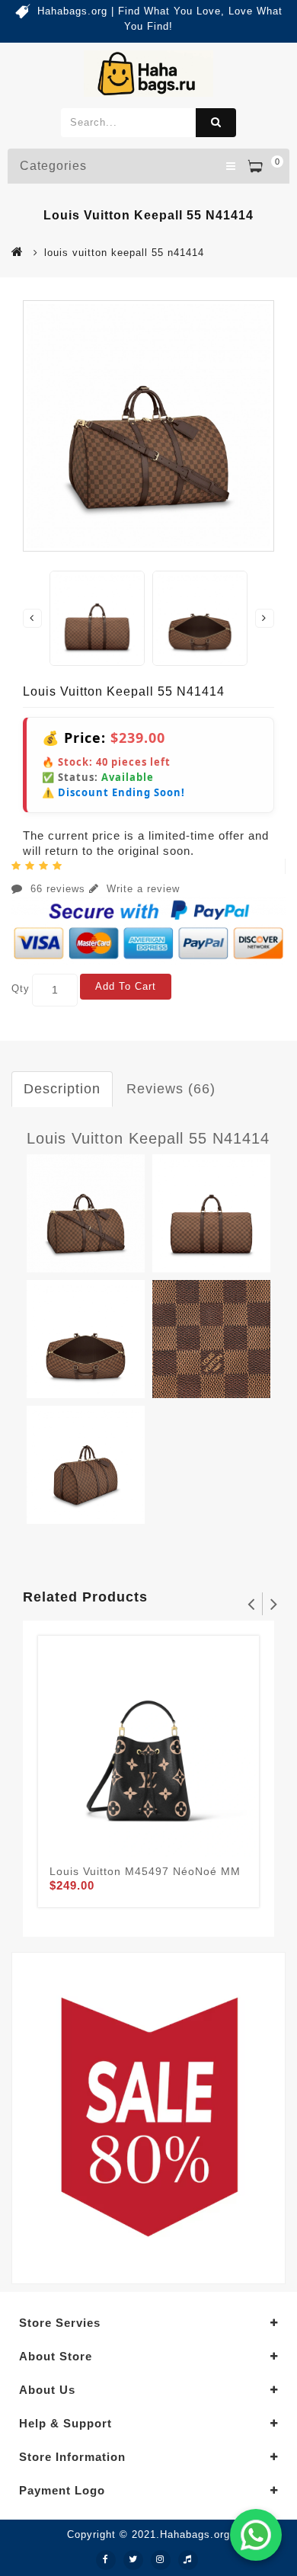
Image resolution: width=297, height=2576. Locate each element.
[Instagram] (161, 2560)
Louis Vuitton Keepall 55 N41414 (148, 1138)
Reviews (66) (171, 1089)
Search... (216, 123)
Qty (21, 989)
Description (62, 1089)
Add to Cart (126, 986)
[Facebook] (106, 2560)
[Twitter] (133, 2560)
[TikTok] (188, 2560)
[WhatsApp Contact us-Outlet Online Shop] (256, 2535)
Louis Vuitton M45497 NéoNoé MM (145, 1871)
